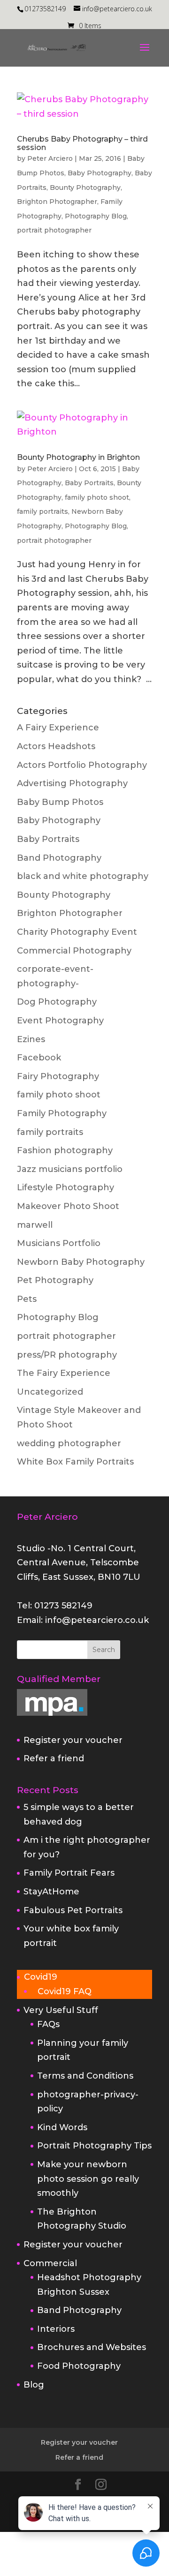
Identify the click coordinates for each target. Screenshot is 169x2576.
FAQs (48, 2024)
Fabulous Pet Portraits (73, 1910)
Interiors (56, 2329)
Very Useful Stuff (61, 2010)
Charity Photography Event (77, 932)
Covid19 (41, 1977)
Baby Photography (100, 173)
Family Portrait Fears (69, 1873)
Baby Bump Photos (60, 802)
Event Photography (60, 1021)
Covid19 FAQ (65, 1991)
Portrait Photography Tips (94, 2146)
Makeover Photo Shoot (68, 1206)
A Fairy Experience (58, 728)
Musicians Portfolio (59, 1243)
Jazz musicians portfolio (70, 1169)
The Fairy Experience (64, 1373)
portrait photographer (54, 230)
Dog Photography (57, 1002)
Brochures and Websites (92, 2347)
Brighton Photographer (57, 202)
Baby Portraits (89, 483)
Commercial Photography (74, 951)
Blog (34, 2385)
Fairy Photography (58, 1076)
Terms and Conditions (85, 2076)
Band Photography (59, 858)
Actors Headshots (56, 746)
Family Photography (62, 1113)
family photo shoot (97, 497)
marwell (35, 1225)
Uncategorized (50, 1392)
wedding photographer (69, 1443)
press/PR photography (67, 1355)
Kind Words (62, 2127)
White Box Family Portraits (75, 1462)
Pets (27, 1299)
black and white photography (83, 876)
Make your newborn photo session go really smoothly (88, 2179)
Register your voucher (73, 1740)
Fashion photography (65, 1150)
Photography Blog (96, 216)
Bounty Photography (85, 188)
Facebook (39, 1058)
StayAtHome (51, 1892)
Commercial (50, 2263)
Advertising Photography (72, 783)
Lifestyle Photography (65, 1187)
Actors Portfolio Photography (82, 765)
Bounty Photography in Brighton (78, 457)
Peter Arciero (50, 158)
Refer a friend (54, 1758)
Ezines (31, 1039)
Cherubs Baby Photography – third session (82, 143)
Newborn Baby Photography (81, 1262)
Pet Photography (55, 1280)
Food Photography (79, 2366)
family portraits (42, 511)
